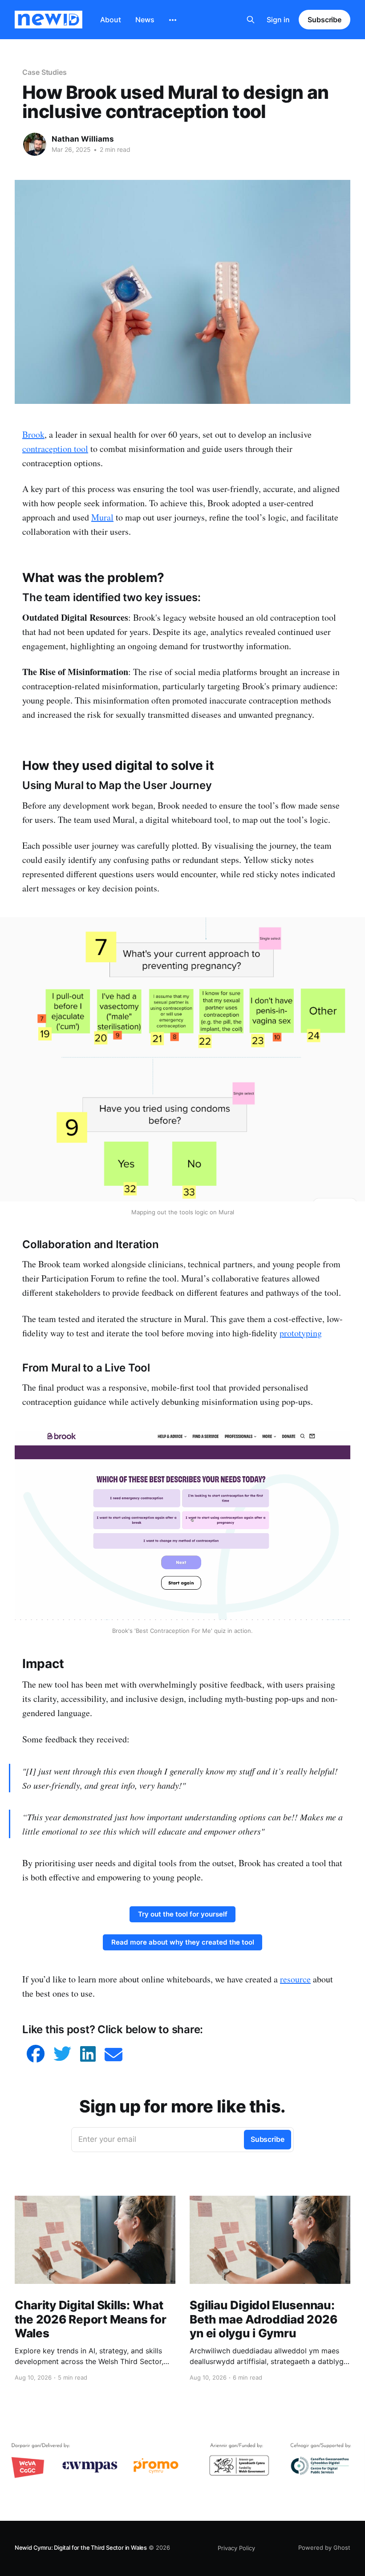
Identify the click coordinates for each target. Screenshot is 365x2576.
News (145, 20)
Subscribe (324, 20)
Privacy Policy (236, 2548)
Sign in (278, 20)
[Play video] (182, 1526)
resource (295, 1979)
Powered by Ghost (324, 2548)
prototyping (301, 1333)
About (111, 20)
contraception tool (55, 449)
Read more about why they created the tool (183, 1942)
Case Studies (45, 72)
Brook (33, 434)
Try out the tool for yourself (183, 1914)
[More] (173, 20)
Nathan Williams (83, 139)
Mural (102, 517)
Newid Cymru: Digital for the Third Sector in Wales (81, 2548)
